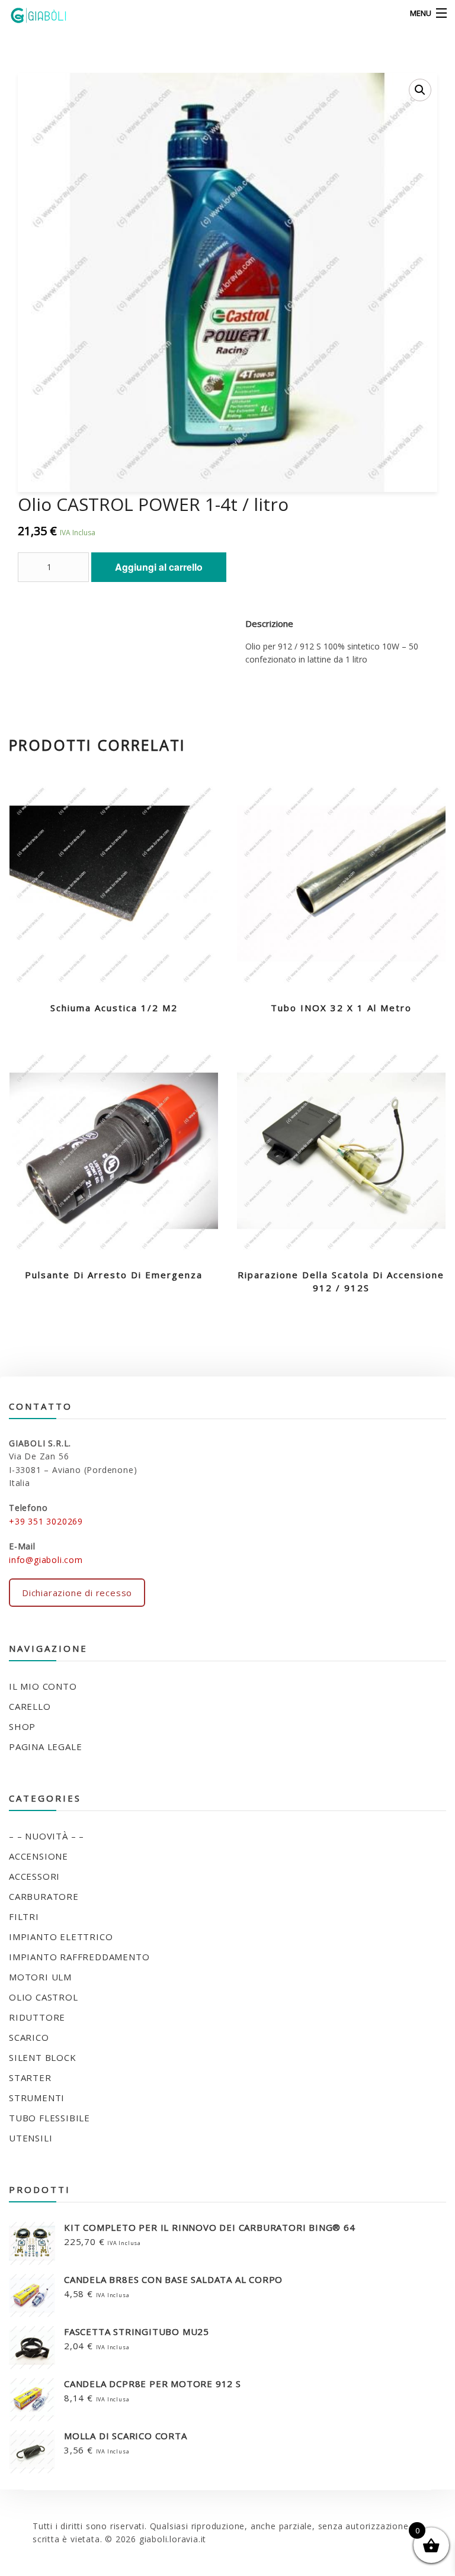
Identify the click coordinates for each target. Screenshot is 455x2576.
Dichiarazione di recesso (77, 1593)
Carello (30, 1706)
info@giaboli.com (46, 1560)
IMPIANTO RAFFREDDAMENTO (79, 1957)
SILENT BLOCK (43, 2057)
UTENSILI (31, 2138)
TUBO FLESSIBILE (49, 2118)
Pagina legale (45, 1747)
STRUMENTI (37, 2098)
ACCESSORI (34, 1876)
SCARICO (29, 2037)
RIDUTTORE (37, 2017)
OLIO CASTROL (44, 1997)
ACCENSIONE (39, 1856)
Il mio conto (43, 1686)
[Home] (31, 14)
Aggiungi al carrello (159, 567)
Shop (22, 1726)
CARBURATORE (44, 1896)
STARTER (30, 2077)
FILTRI (24, 1916)
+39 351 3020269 (46, 1521)
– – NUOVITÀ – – (47, 1836)
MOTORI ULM (40, 1977)
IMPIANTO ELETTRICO (61, 1937)
